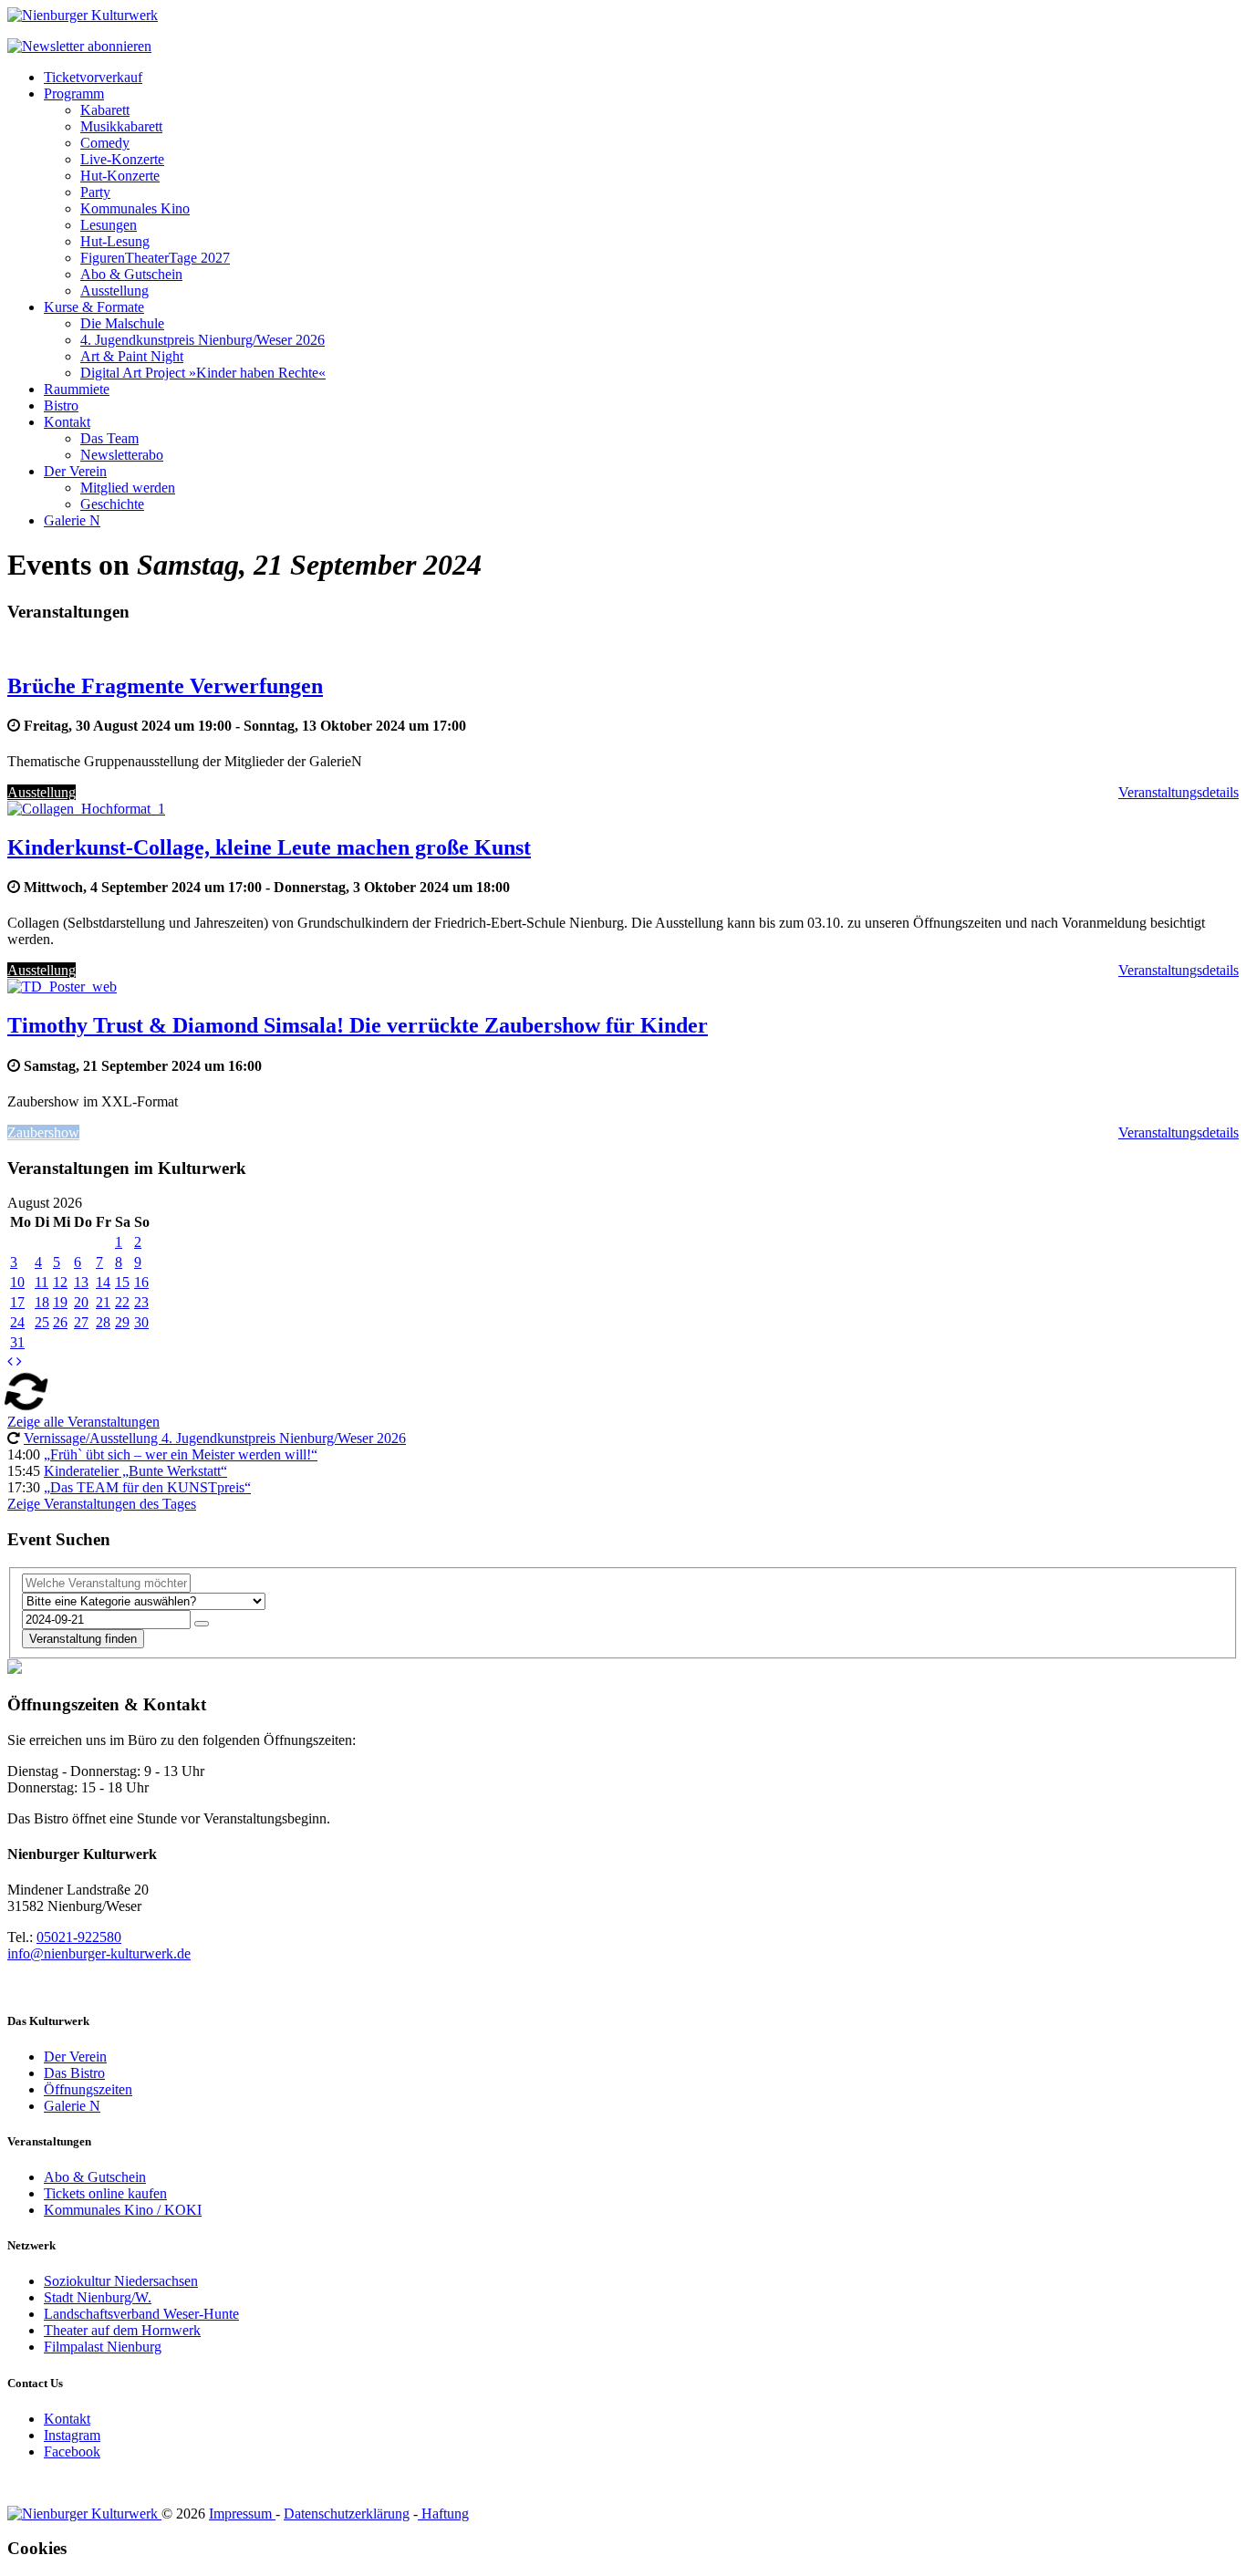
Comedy (105, 143)
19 (60, 1302)
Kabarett (105, 110)
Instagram (72, 2435)
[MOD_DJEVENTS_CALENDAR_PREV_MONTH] (10, 1361)
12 (60, 1282)
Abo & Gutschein (131, 274)
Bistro (61, 405)
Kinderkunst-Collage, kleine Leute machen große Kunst (269, 847)
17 (17, 1302)
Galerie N (72, 520)
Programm (74, 93)
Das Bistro (74, 2073)
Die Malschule (122, 323)
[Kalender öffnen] (202, 1624)
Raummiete (77, 389)
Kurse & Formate (94, 307)
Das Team (109, 438)
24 (17, 1322)
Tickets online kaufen (105, 2193)
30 (141, 1322)
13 (81, 1282)
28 (103, 1322)
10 (17, 1282)
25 (42, 1322)
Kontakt (67, 422)
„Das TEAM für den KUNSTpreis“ (147, 1487)
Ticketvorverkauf (93, 77)
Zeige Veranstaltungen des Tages (102, 1504)
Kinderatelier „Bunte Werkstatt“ (135, 1471)
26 (60, 1322)
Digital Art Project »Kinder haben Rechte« (203, 373)
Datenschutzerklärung (347, 2514)
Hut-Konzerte (120, 176)
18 (42, 1302)
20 (81, 1302)
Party (95, 192)
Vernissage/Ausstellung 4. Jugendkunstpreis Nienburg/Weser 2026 (215, 1438)
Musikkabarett (121, 126)
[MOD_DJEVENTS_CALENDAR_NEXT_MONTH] (19, 1361)
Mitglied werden (128, 488)
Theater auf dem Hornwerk (122, 2330)
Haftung (443, 2514)
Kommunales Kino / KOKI (123, 2210)
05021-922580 (79, 1937)
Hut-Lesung (115, 241)
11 (42, 1282)
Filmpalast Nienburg (103, 2347)
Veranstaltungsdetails (1179, 792)
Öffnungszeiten (88, 2089)
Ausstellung (114, 291)
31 (17, 1342)
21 (103, 1302)
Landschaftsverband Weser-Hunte (141, 2314)
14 (103, 1282)
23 (141, 1302)
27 (81, 1322)
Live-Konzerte (122, 159)
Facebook (72, 2451)
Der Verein (75, 471)
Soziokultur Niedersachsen (121, 2281)
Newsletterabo (122, 455)
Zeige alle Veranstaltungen (83, 1422)
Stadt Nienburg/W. (98, 2297)
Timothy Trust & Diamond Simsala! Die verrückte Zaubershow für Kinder (358, 1025)
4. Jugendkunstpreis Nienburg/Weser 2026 (202, 340)
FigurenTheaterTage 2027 (155, 258)
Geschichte (112, 504)
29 (122, 1322)
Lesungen (109, 225)
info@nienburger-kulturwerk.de (99, 1953)
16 (141, 1282)
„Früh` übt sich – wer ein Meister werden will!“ (181, 1454)
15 (122, 1282)
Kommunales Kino (135, 208)
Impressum (242, 2514)
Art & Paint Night (132, 356)
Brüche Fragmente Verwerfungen (165, 686)
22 (122, 1302)
